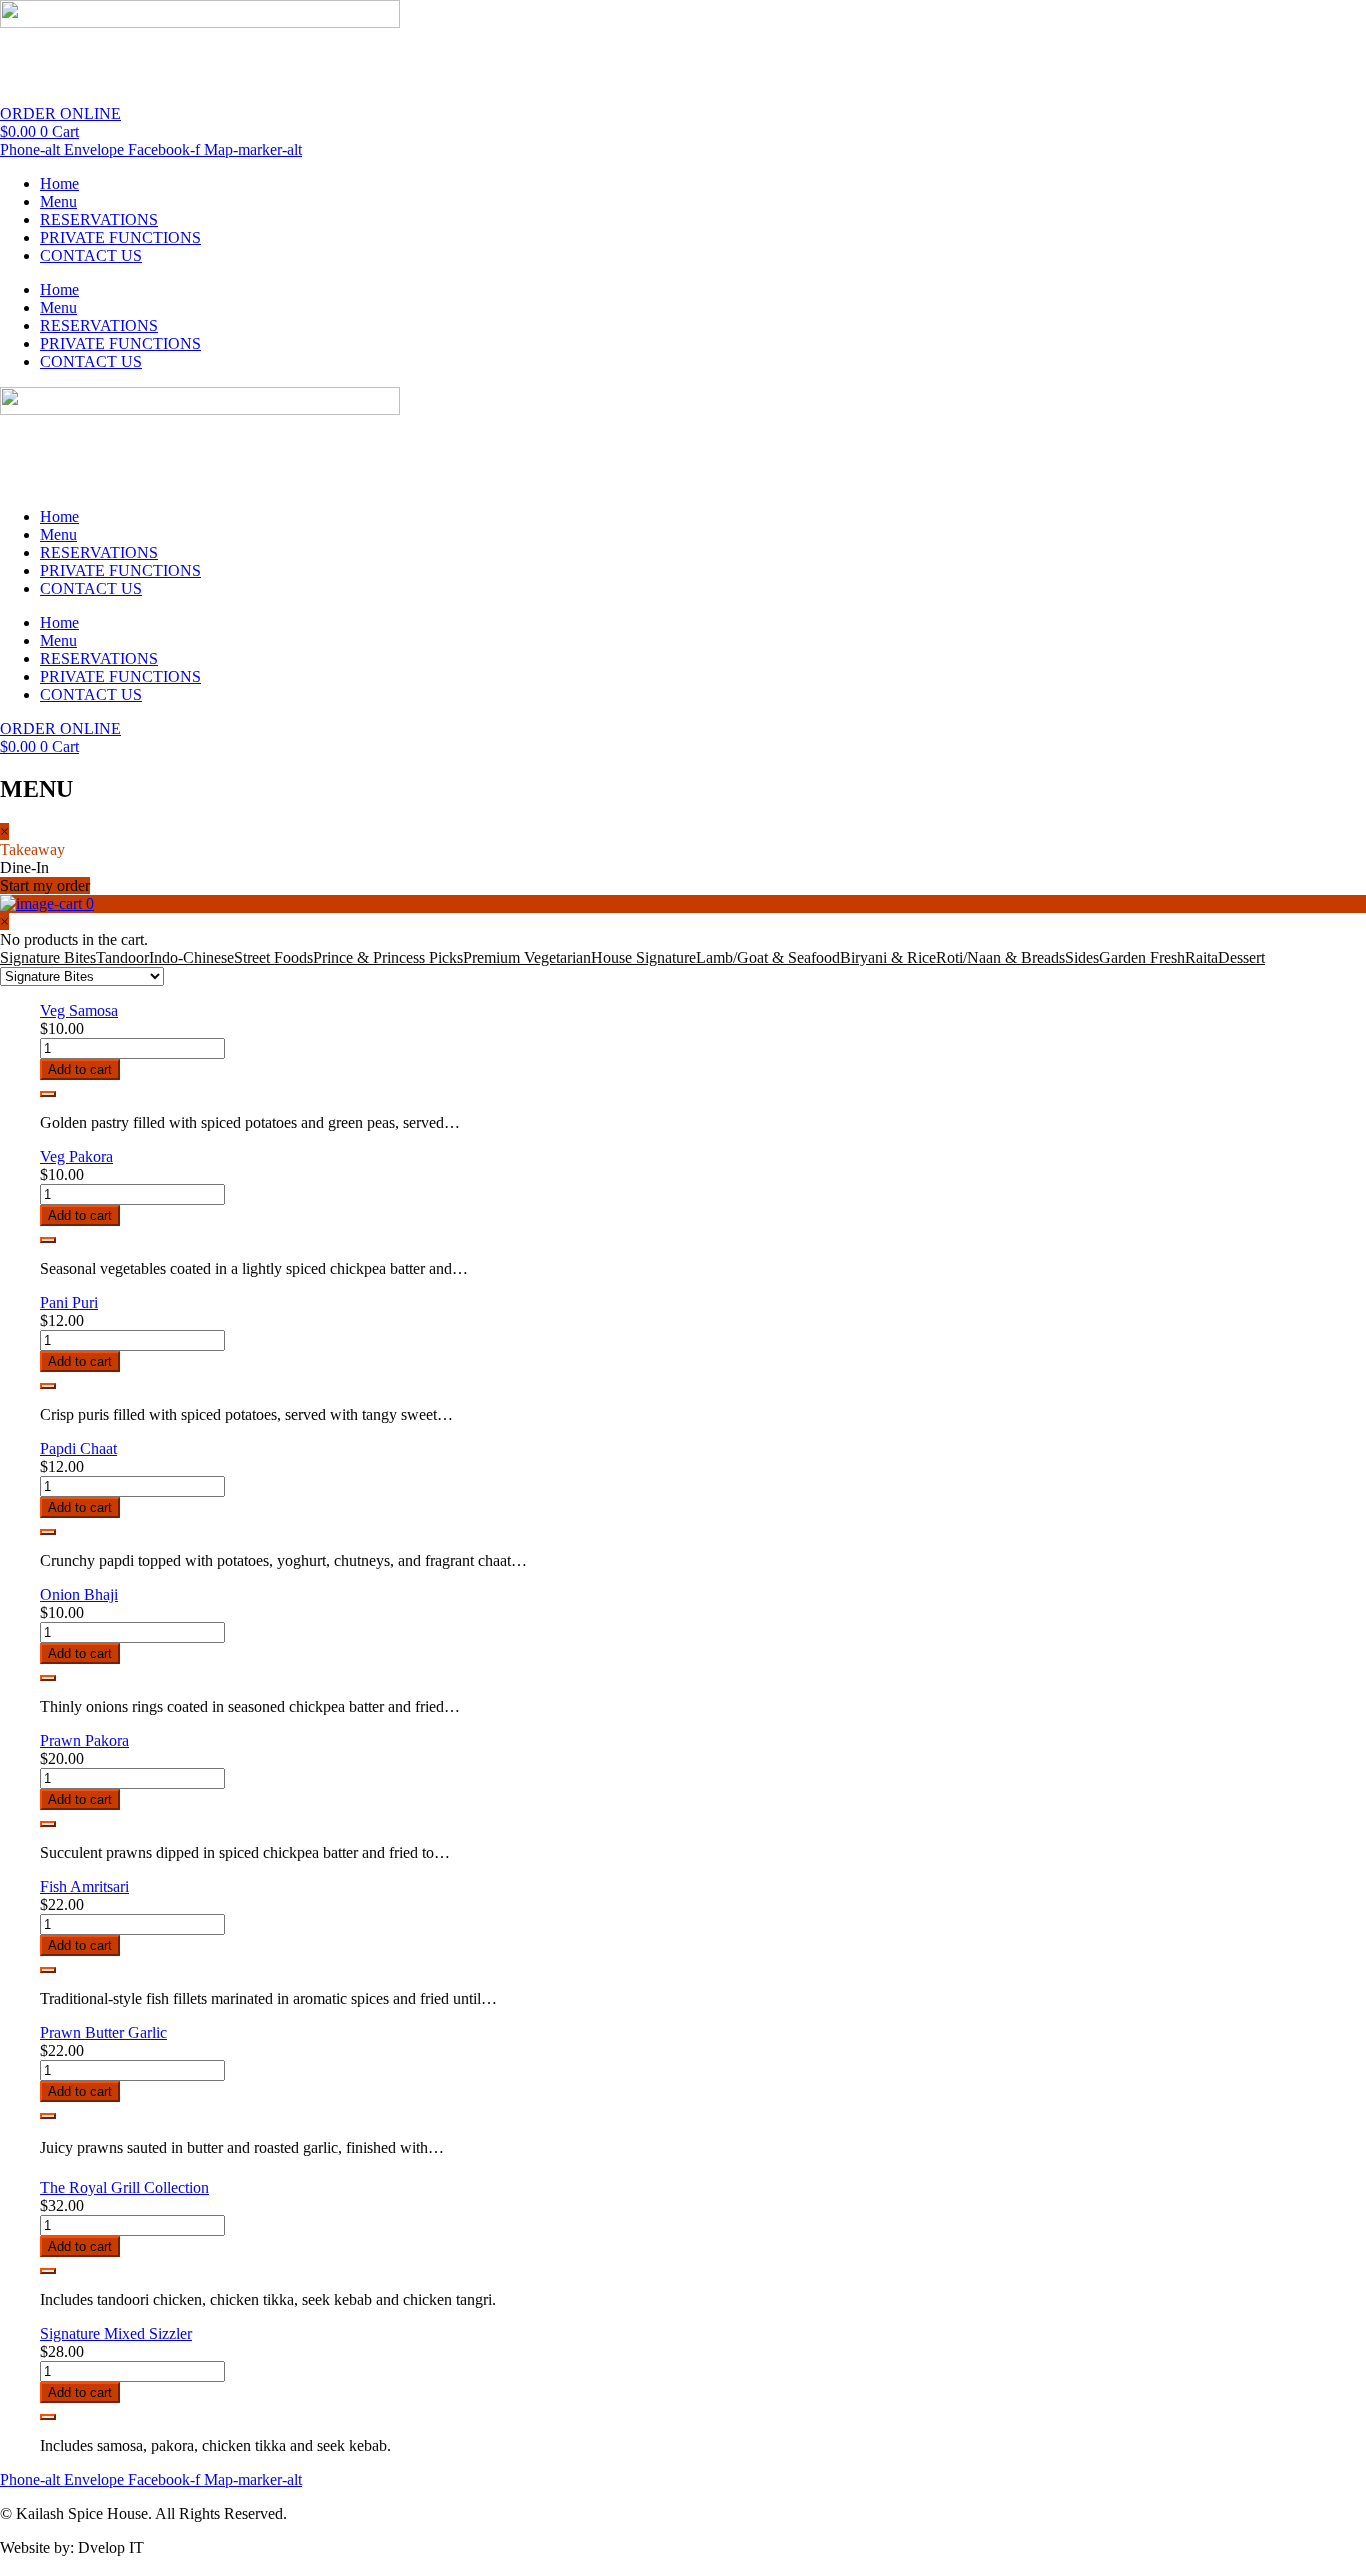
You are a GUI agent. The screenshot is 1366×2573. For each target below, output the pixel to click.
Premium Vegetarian (527, 957)
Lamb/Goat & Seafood (768, 957)
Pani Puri (69, 1302)
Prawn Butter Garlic (103, 2032)
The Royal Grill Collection (124, 2187)
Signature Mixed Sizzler (116, 2333)
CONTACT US (91, 255)
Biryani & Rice (888, 957)
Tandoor (122, 957)
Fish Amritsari (84, 1886)
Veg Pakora (76, 1156)
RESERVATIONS (99, 219)
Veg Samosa (79, 1010)
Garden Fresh (1142, 957)
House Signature (643, 957)
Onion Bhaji (79, 1594)
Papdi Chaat (78, 1448)
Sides (1082, 957)
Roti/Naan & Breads (1000, 957)
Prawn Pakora (84, 1740)
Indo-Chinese (191, 957)
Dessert (1241, 957)
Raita (1201, 957)
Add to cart (80, 1069)
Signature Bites (48, 957)
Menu (58, 201)
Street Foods (273, 957)
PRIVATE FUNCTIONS (120, 237)
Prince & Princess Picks (388, 957)
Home (59, 183)
